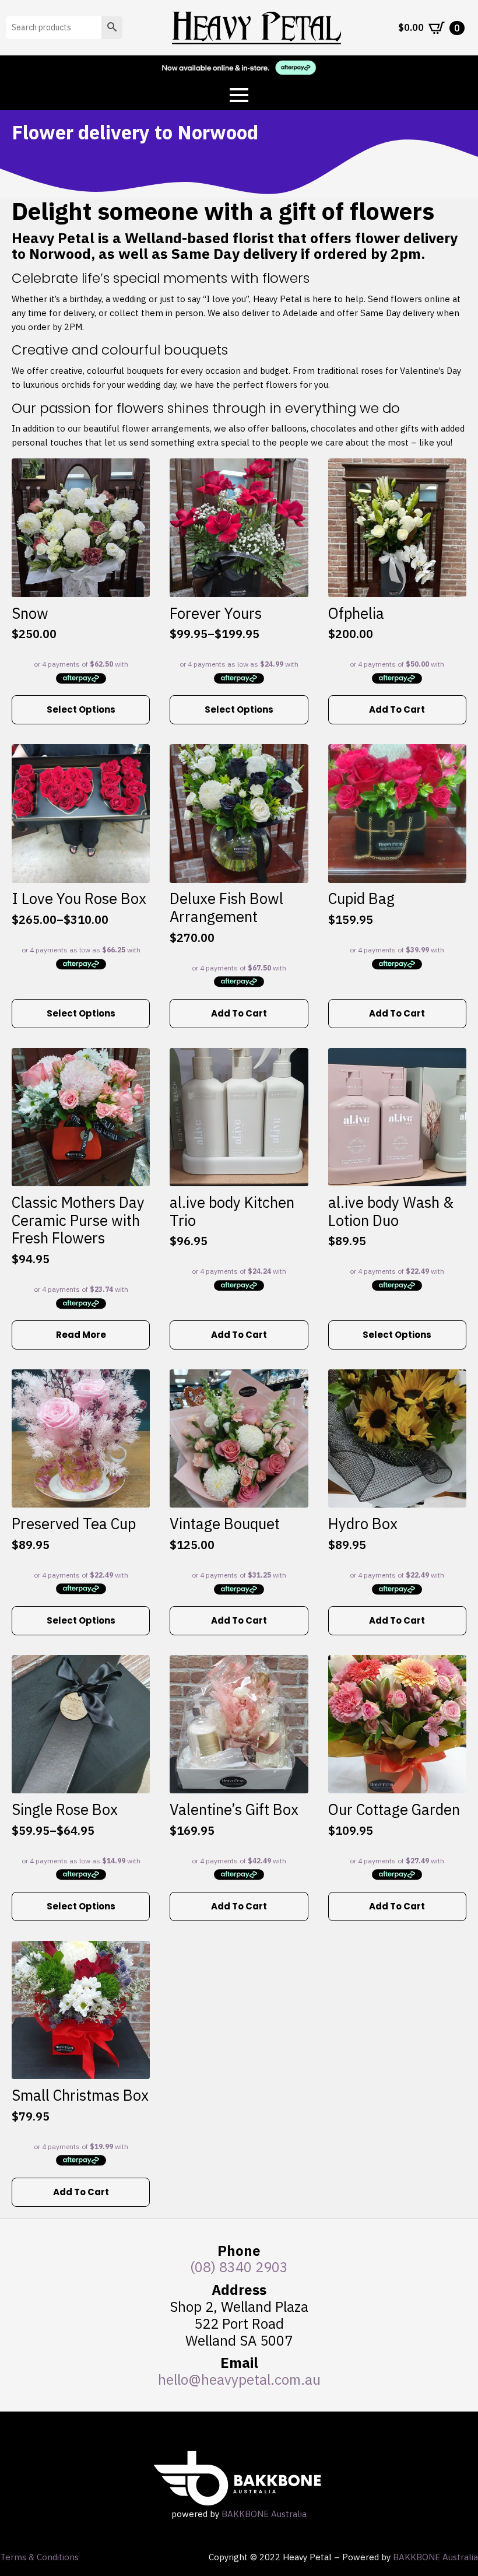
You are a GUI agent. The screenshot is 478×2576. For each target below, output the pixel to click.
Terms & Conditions (39, 2557)
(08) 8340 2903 (239, 2267)
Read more (81, 1335)
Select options (81, 709)
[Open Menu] (239, 95)
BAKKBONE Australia (264, 2514)
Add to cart (397, 709)
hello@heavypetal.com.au (239, 2379)
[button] (112, 28)
